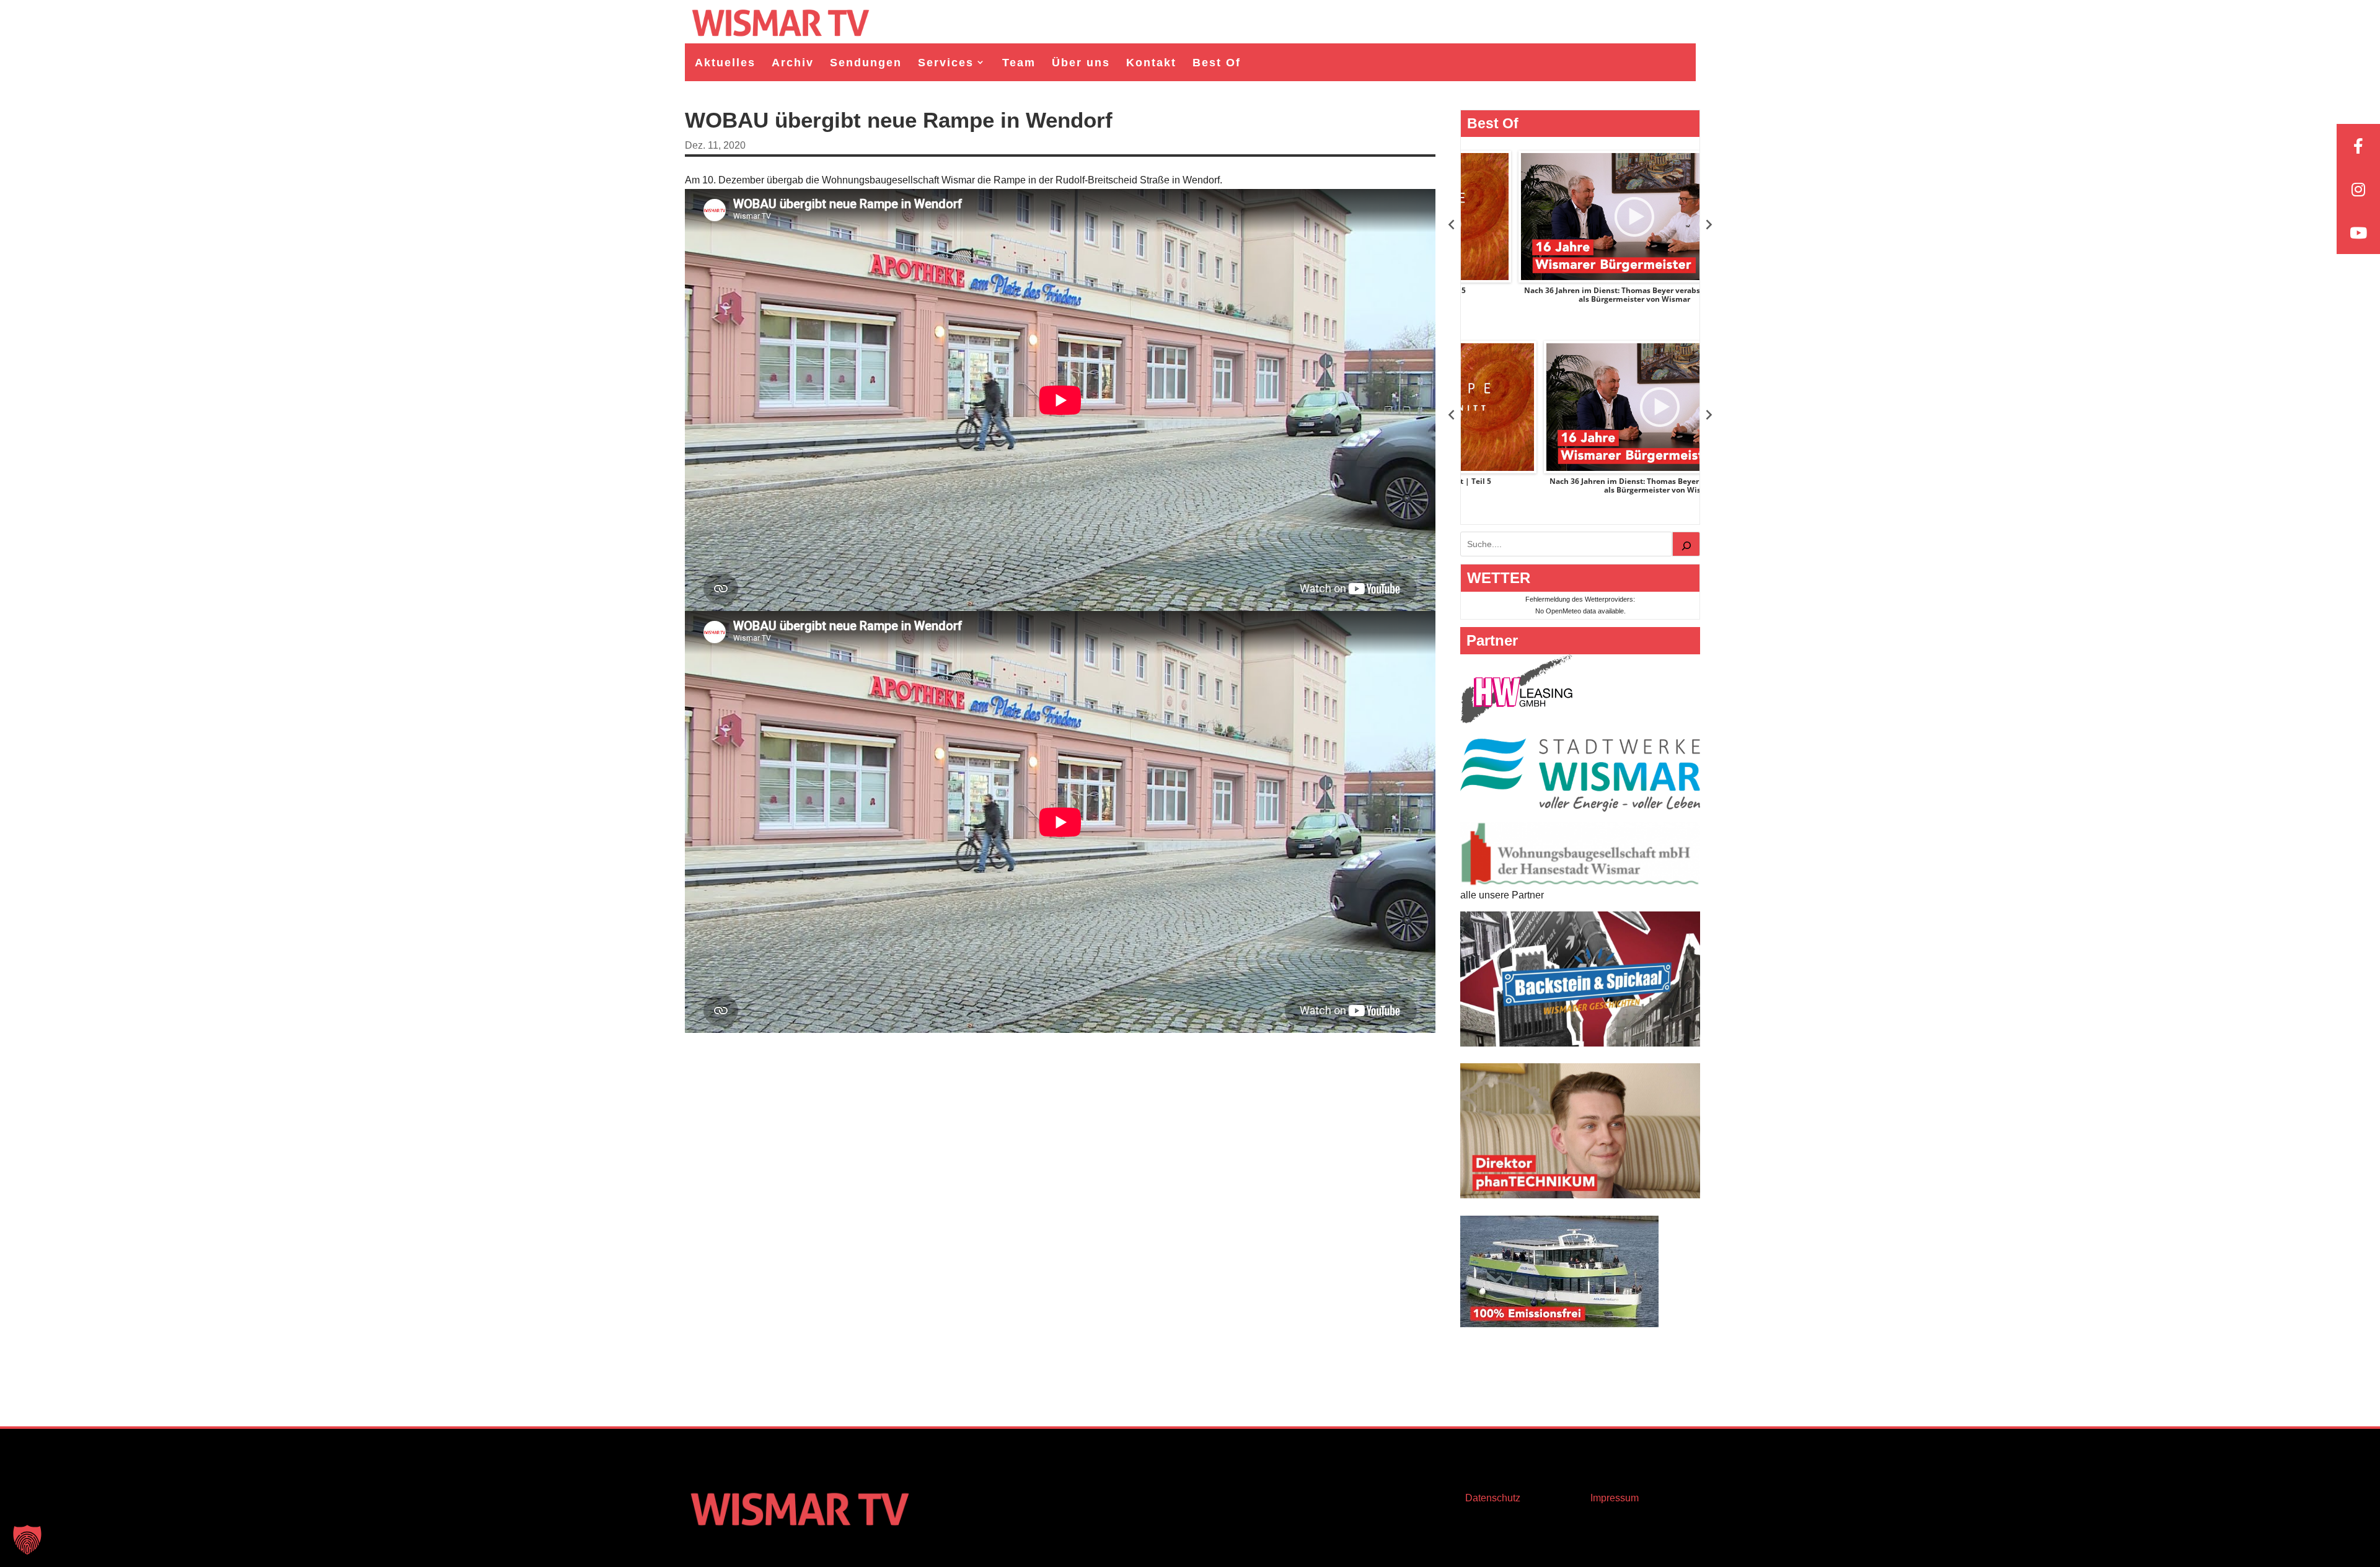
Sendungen (866, 63)
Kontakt (1151, 63)
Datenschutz (1493, 1498)
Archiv (793, 63)
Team (1019, 63)
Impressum (1615, 1498)
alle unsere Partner (1502, 895)
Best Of (1217, 63)
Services (946, 63)
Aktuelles (725, 63)
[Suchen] (1686, 544)
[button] (27, 1540)
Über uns (1081, 63)
